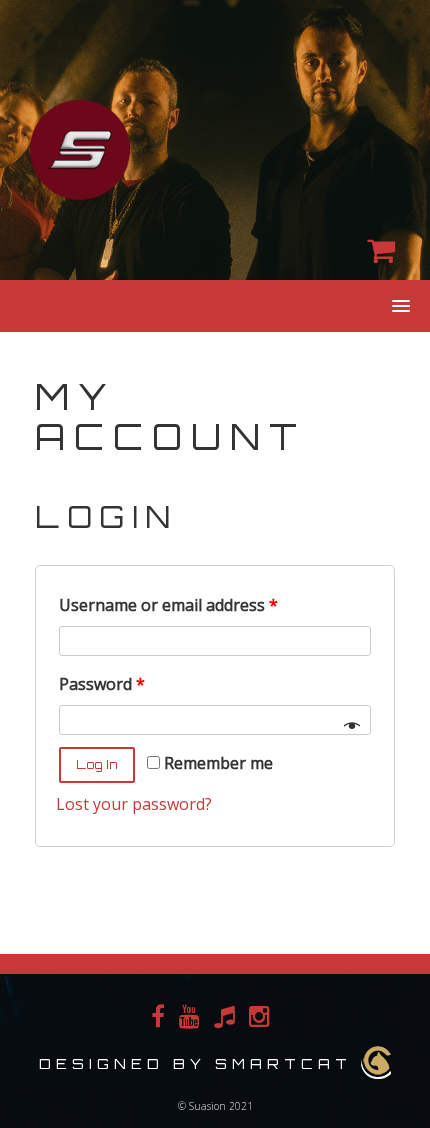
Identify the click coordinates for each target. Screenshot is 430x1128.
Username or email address (168, 605)
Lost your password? (134, 804)
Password (102, 684)
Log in (97, 764)
